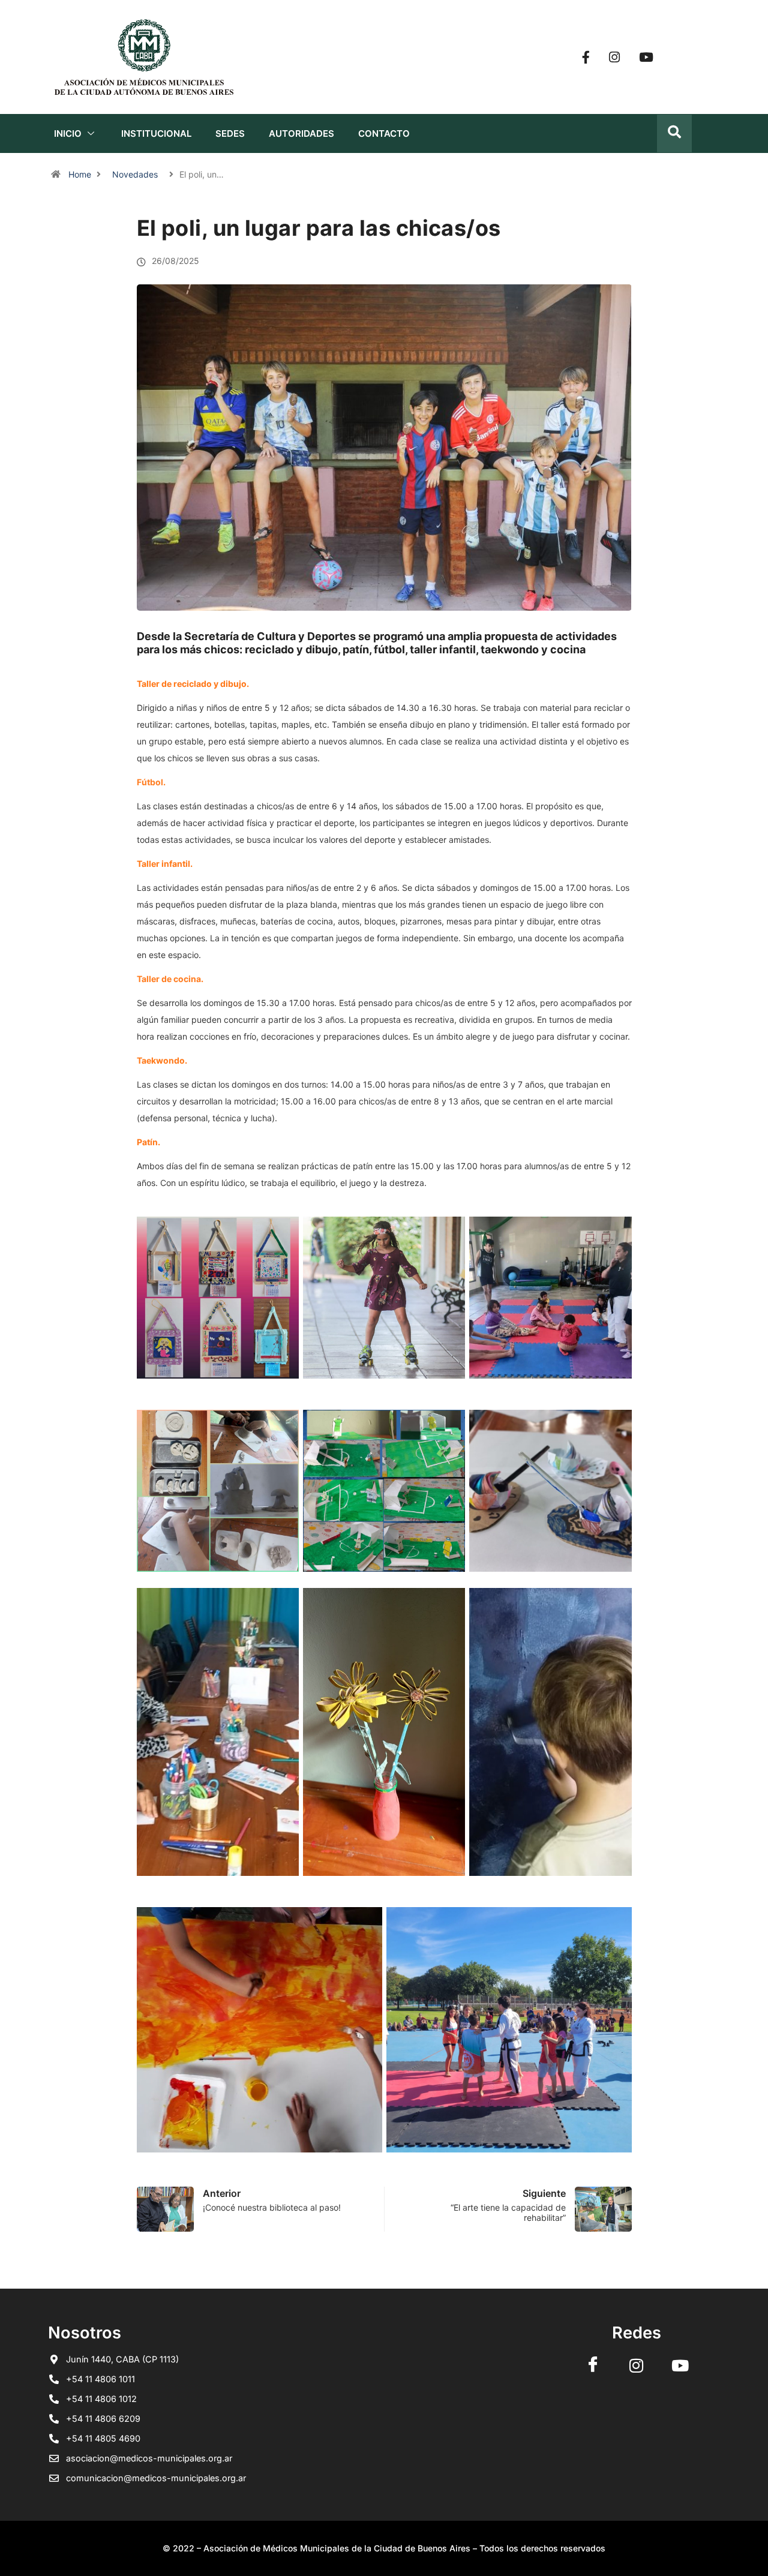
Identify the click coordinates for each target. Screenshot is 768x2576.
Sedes (230, 133)
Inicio (68, 133)
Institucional (156, 133)
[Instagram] (614, 57)
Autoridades (301, 133)
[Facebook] (586, 57)
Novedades (135, 174)
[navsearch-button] (674, 133)
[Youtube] (646, 57)
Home (80, 174)
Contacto (384, 133)
